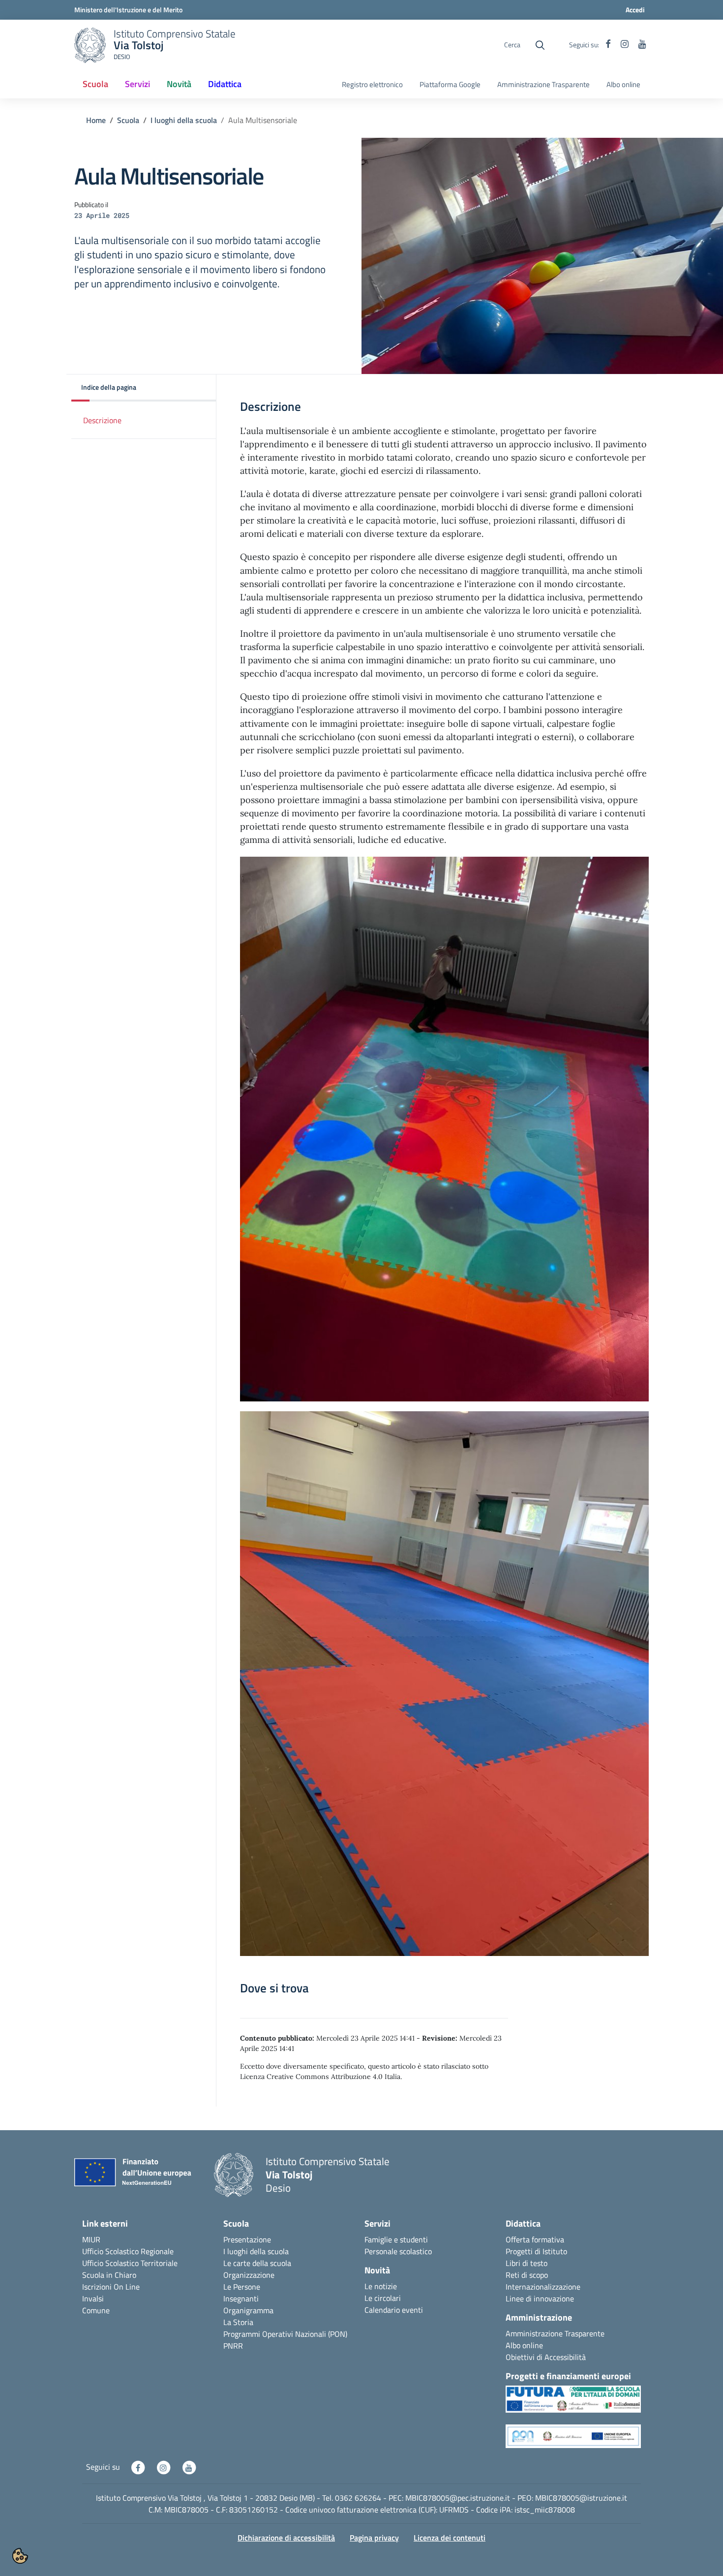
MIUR (91, 2239)
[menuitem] (95, 85)
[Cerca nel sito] (540, 45)
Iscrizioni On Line (111, 2287)
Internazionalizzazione (543, 2287)
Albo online (623, 85)
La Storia (238, 2322)
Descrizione (102, 420)
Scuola (128, 120)
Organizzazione (249, 2275)
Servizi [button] (137, 84)
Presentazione (247, 2239)
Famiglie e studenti (396, 2239)
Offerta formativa (535, 2239)
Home (96, 120)
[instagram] (625, 45)
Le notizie (381, 2286)
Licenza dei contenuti (450, 2538)
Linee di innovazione (540, 2298)
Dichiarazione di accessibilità (286, 2538)
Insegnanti (241, 2298)
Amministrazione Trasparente (543, 85)
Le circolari (383, 2298)
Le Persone (242, 2287)
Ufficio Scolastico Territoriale (130, 2263)
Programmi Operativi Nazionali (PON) (285, 2334)
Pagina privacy (374, 2538)
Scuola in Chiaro (109, 2275)
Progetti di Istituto (536, 2251)
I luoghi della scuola (184, 120)
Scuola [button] (95, 84)
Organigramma (248, 2310)
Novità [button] (179, 84)
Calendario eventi (394, 2310)
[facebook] (608, 45)
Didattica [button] (225, 84)
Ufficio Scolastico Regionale (128, 2251)
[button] (144, 388)
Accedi (635, 10)
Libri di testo (527, 2263)
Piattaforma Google (450, 85)
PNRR (233, 2346)
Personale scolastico (398, 2251)
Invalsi (93, 2298)
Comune (96, 2310)
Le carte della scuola (257, 2263)
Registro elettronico (372, 85)
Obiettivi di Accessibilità (546, 2357)
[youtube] (642, 45)
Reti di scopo (527, 2275)
